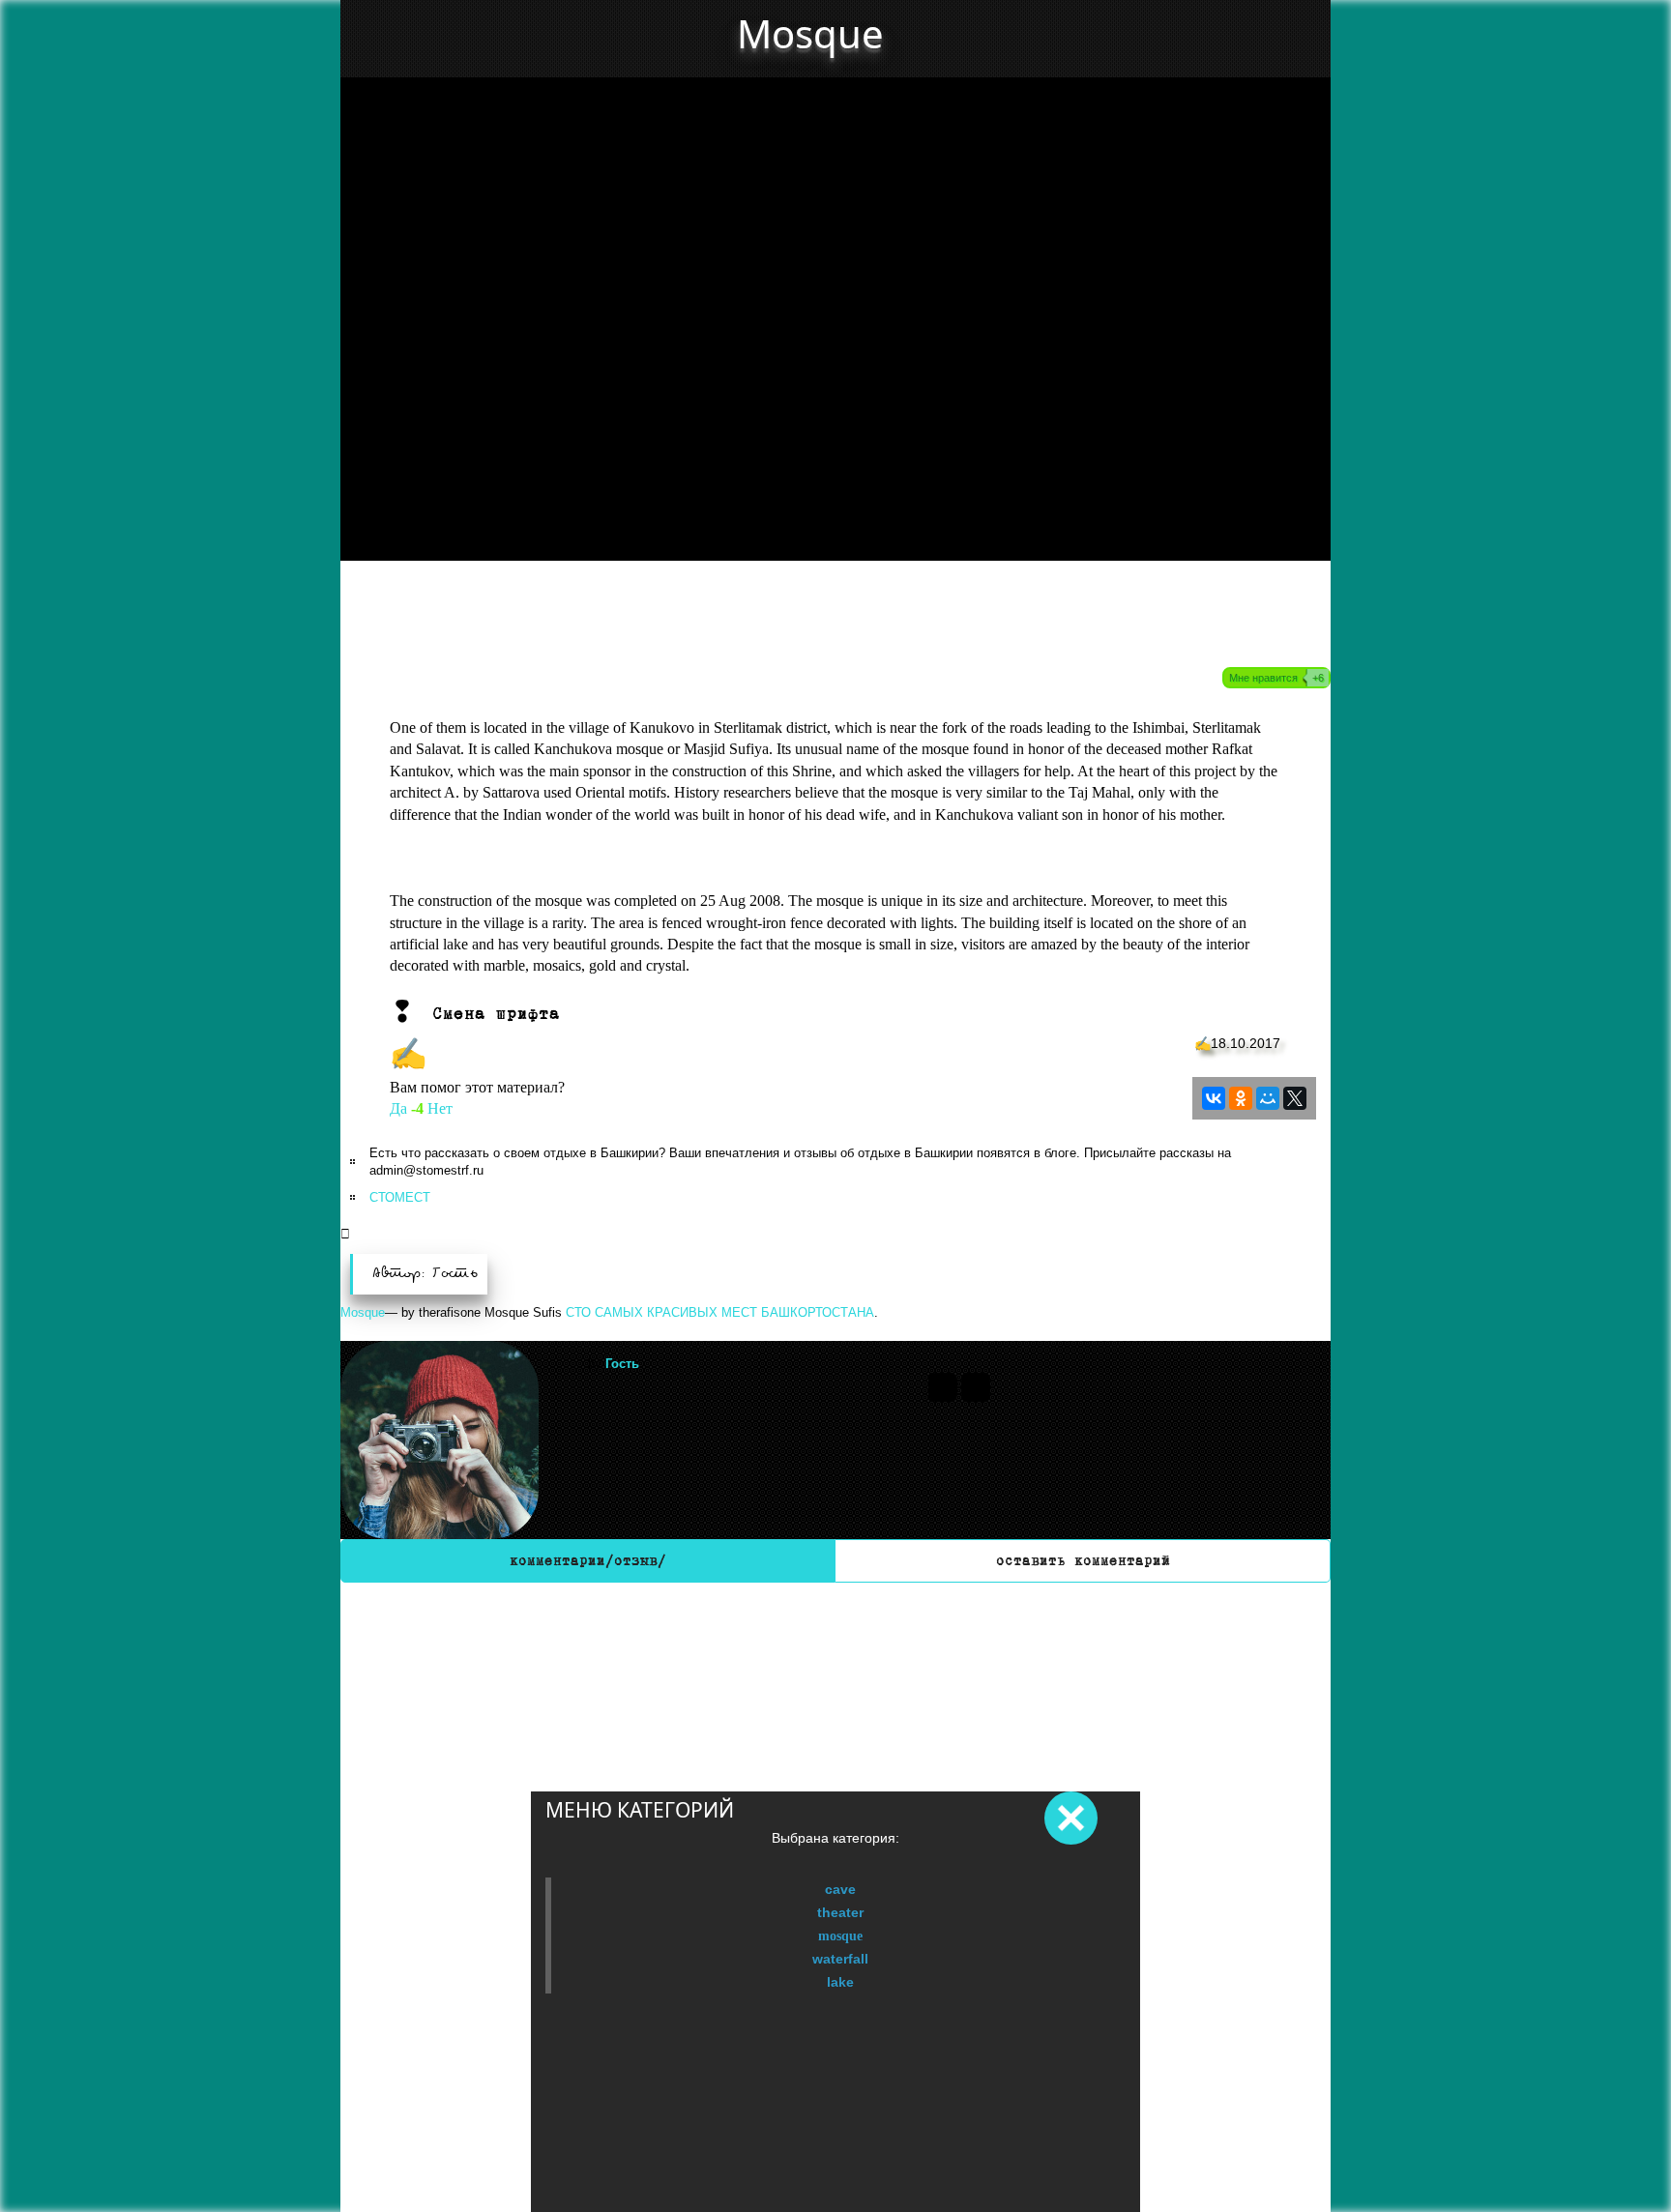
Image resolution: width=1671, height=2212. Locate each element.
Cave (840, 1889)
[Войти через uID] (943, 1387)
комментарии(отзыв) (588, 1560)
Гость (622, 1364)
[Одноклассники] (1241, 1098)
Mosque (840, 1935)
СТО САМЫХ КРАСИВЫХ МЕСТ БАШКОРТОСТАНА (720, 1312)
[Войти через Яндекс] (976, 1387)
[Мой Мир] (1268, 1098)
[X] (1295, 1098)
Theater (840, 1912)
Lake (840, 1982)
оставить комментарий (1083, 1560)
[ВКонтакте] (1214, 1098)
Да (398, 1108)
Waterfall (840, 1959)
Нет (440, 1108)
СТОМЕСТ (400, 1197)
